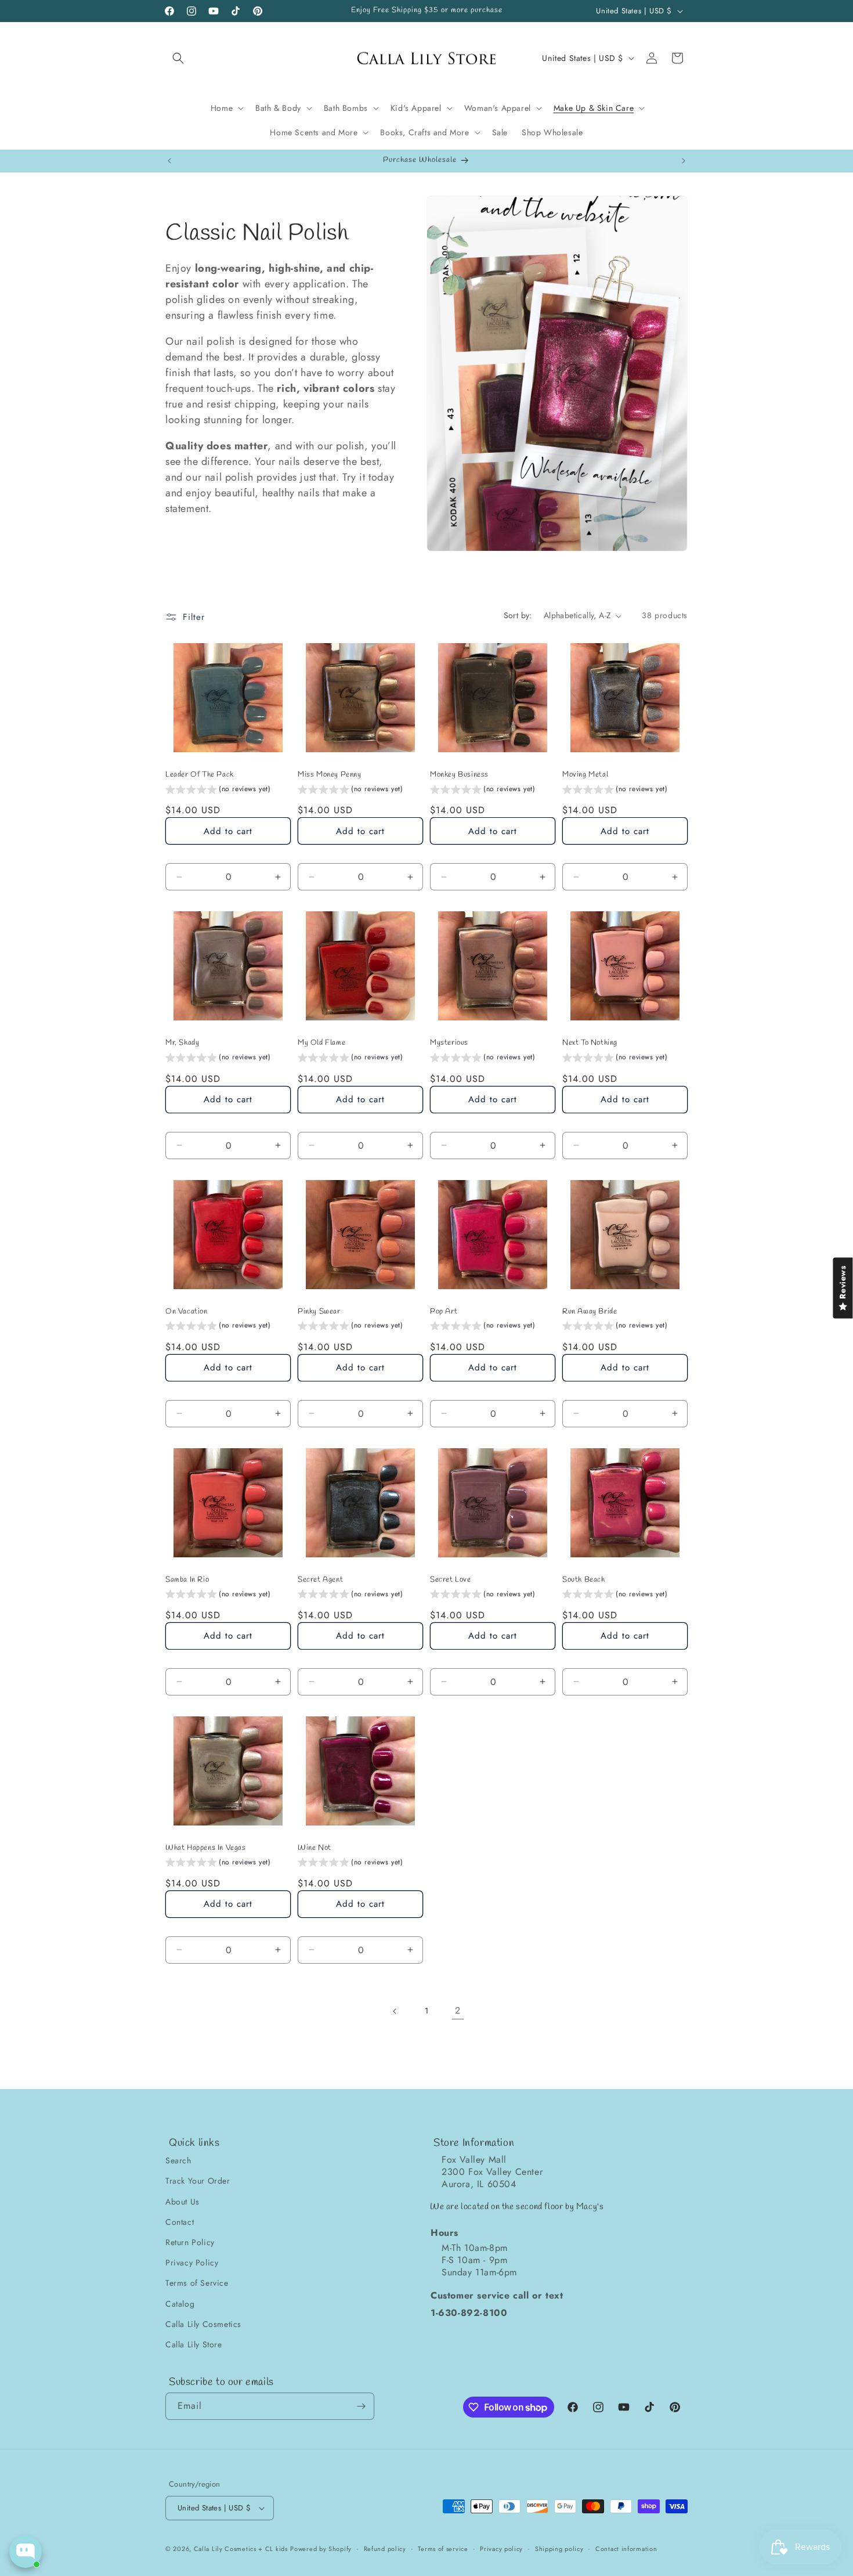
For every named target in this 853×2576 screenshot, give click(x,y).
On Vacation (187, 1312)
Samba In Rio (187, 1580)
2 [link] (458, 2010)
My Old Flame (321, 1043)
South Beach (584, 1580)
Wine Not (315, 1848)
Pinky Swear (319, 1312)
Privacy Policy (192, 2263)
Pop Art (444, 1312)
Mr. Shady (182, 1043)
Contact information (626, 2549)
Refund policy (385, 2549)
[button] (178, 58)
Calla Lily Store (194, 2344)
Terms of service (443, 2549)
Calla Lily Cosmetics (203, 2324)
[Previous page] (395, 2011)
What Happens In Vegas (206, 1848)
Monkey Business (459, 775)
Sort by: (518, 615)
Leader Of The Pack (200, 775)
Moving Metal (585, 775)
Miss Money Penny (330, 775)
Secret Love (451, 1580)
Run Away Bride (590, 1312)
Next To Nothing (590, 1043)
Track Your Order (198, 2181)
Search (178, 2160)
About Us (182, 2202)
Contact (180, 2222)
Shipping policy (559, 2549)
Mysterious (449, 1043)
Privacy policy (501, 2549)
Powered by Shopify (321, 2549)
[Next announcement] (684, 161)
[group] (218, 791)
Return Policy (190, 2242)
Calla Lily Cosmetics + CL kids (241, 2549)
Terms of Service (197, 2283)
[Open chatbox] (26, 2552)
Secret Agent (320, 1580)
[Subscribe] (361, 2406)
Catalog (180, 2303)
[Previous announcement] (169, 161)
